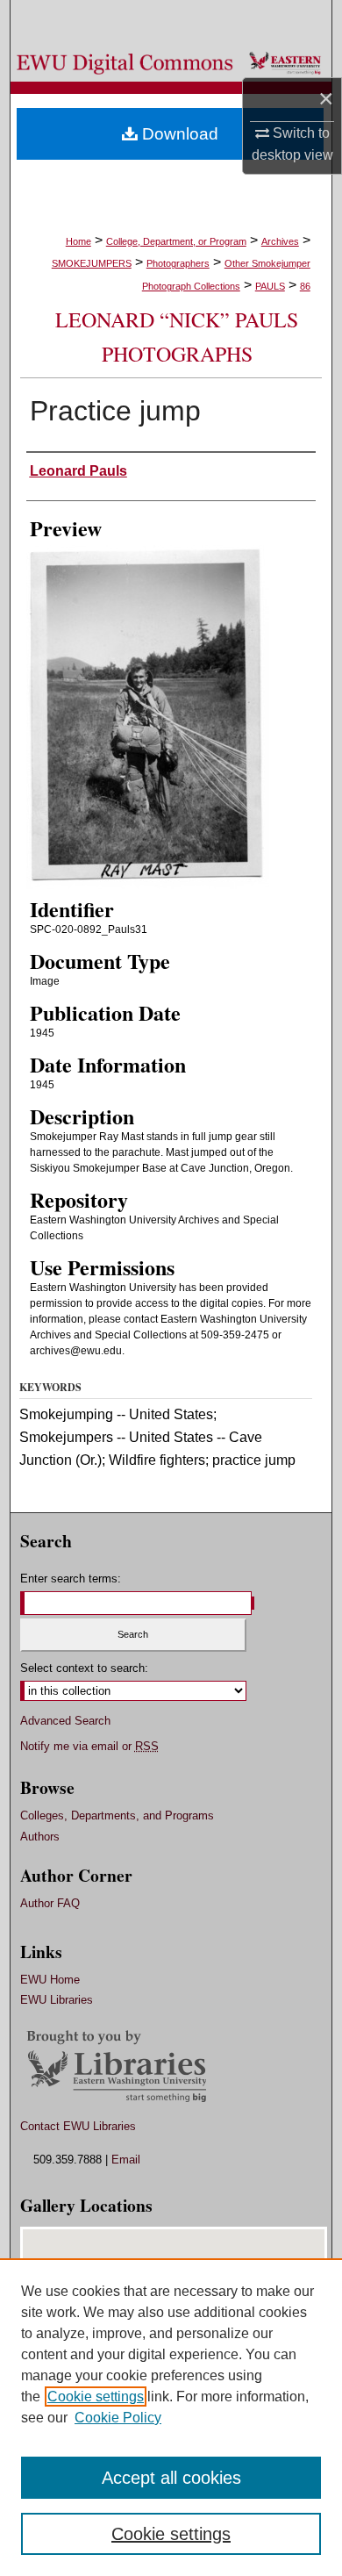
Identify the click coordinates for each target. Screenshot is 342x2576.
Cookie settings (96, 2397)
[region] (171, 2417)
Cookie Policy (118, 2418)
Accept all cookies (171, 2478)
